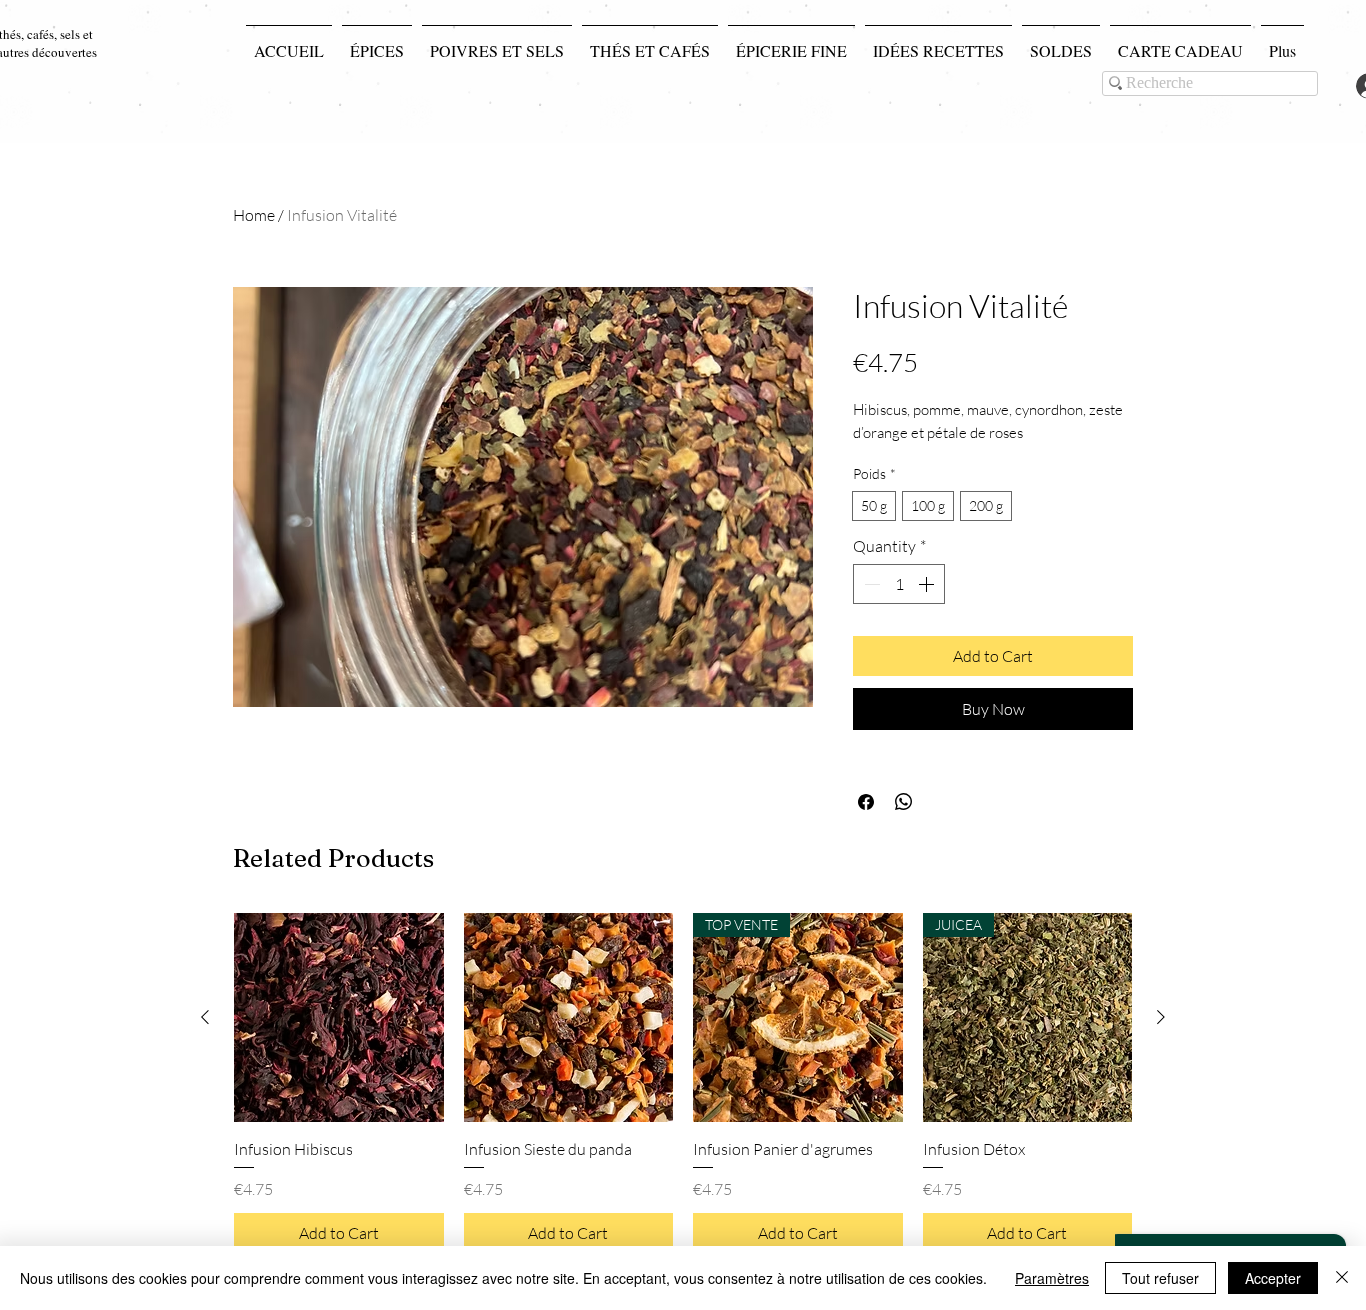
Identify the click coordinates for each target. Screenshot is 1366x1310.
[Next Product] (1161, 1017)
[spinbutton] (899, 584)
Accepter (1273, 1278)
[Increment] (928, 584)
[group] (683, 1083)
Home (254, 215)
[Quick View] (339, 1018)
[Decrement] (870, 584)
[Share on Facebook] (866, 802)
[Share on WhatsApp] (904, 802)
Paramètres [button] (1052, 1278)
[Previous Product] (205, 1017)
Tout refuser (1160, 1278)
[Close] (1342, 1278)
